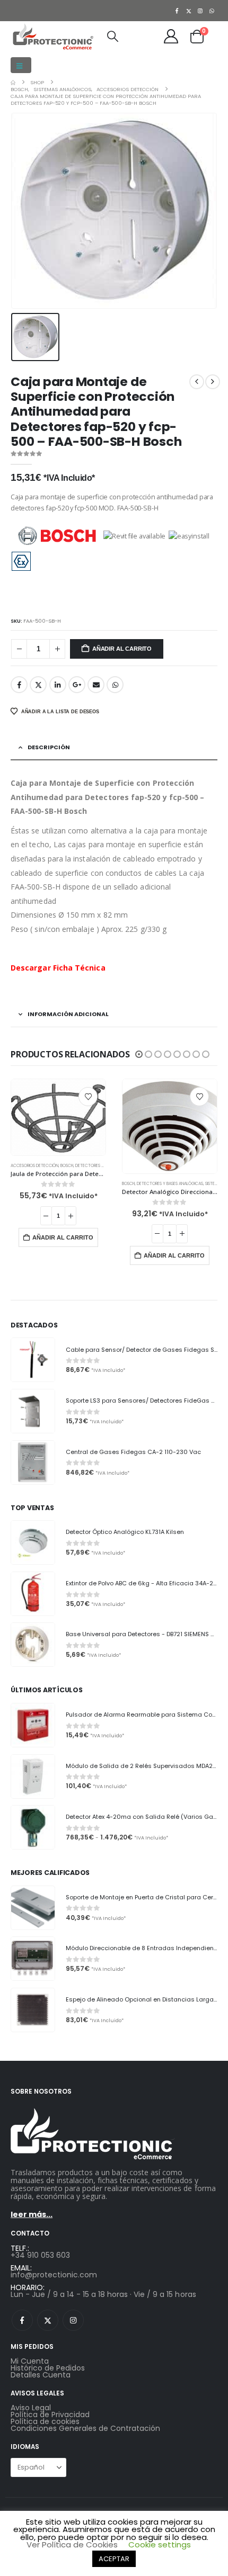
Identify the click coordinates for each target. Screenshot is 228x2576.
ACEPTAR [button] (114, 2559)
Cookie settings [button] (160, 2544)
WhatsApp (115, 685)
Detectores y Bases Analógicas (170, 1184)
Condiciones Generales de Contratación (85, 2428)
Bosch (67, 1166)
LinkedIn (58, 685)
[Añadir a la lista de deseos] (88, 1097)
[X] (189, 11)
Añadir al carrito (122, 649)
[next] (213, 382)
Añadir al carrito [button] (63, 1237)
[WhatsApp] (212, 11)
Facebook (19, 685)
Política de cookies (45, 2421)
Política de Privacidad (50, 2415)
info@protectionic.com (54, 2275)
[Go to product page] (58, 1117)
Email (96, 685)
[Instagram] (200, 11)
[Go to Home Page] (13, 82)
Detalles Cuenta (41, 2375)
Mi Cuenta (30, 2361)
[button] (21, 65)
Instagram (73, 2320)
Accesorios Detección (34, 1166)
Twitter (38, 685)
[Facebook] (177, 11)
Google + (77, 685)
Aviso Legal (31, 2408)
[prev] (197, 382)
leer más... (32, 2214)
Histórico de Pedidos (48, 2368)
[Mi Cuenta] (171, 36)
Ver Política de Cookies (72, 2544)
